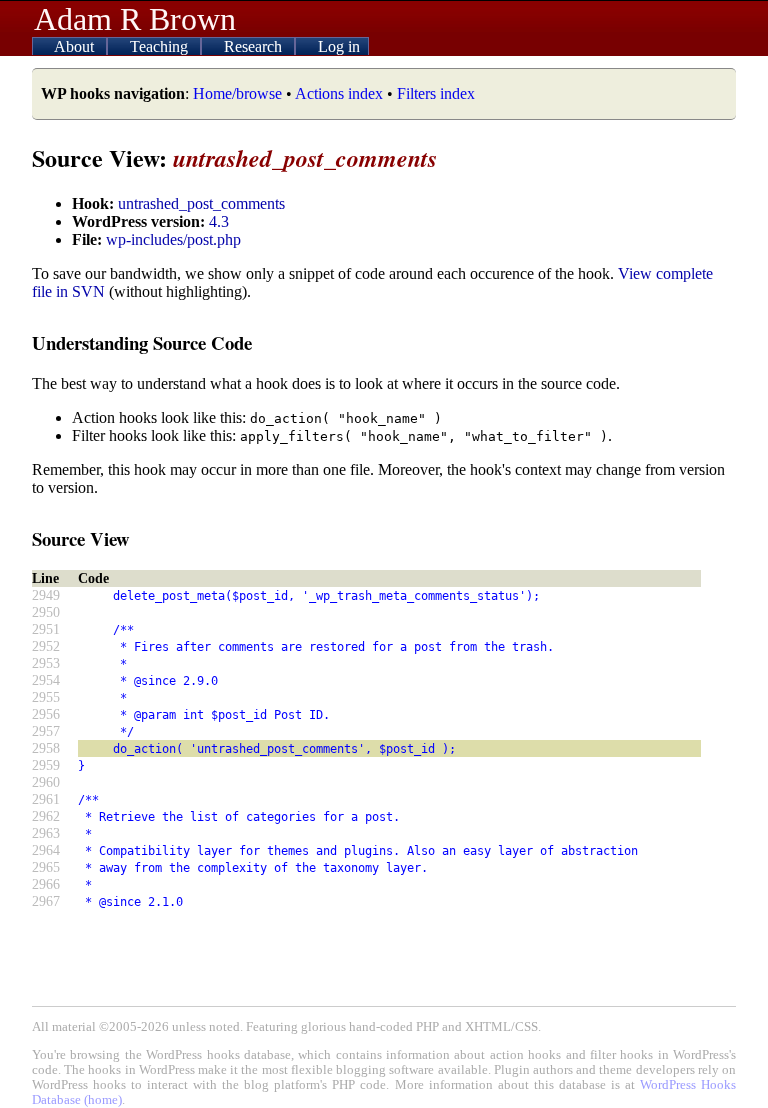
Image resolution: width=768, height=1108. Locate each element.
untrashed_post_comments (201, 203)
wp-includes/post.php (173, 239)
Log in (339, 46)
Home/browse (237, 93)
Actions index (339, 93)
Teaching (161, 46)
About (76, 46)
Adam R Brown (135, 19)
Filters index (436, 93)
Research (255, 46)
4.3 (219, 221)
